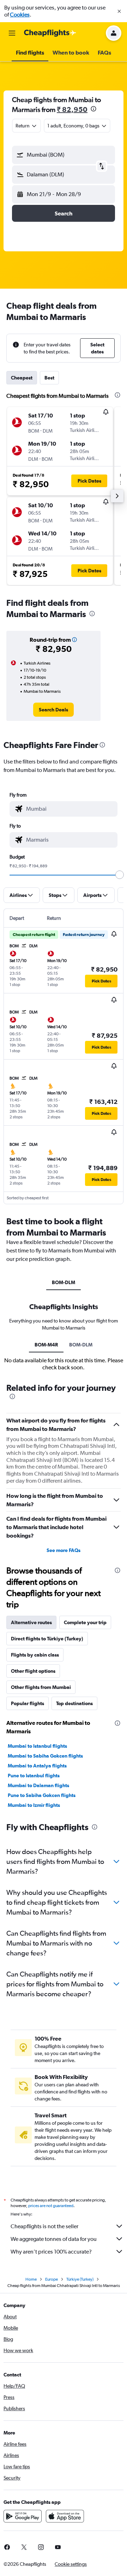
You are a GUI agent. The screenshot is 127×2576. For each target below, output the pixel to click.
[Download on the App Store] (65, 2516)
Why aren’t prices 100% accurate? (51, 2252)
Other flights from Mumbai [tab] (41, 1687)
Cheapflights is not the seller (44, 2226)
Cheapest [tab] (22, 378)
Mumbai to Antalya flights (37, 1766)
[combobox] (70, 809)
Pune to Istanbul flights (34, 1776)
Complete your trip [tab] (85, 1622)
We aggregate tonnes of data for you (54, 2239)
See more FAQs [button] (64, 1550)
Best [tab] (49, 378)
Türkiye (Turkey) (80, 2279)
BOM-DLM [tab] (64, 1282)
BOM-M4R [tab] (46, 1345)
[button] (119, 11)
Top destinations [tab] (74, 1703)
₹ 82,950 (72, 109)
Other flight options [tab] (33, 1671)
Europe (52, 2279)
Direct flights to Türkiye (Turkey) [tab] (47, 1639)
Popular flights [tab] (28, 1703)
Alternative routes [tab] (31, 1622)
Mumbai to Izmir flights (34, 1805)
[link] (53, 710)
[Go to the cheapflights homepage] (50, 33)
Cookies (20, 15)
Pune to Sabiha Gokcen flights (42, 1795)
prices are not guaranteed (51, 2206)
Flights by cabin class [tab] (35, 1655)
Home (31, 2279)
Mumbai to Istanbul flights (37, 1746)
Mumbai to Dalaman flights (38, 1785)
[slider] (120, 875)
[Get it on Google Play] (23, 2516)
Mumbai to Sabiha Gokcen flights (45, 1756)
